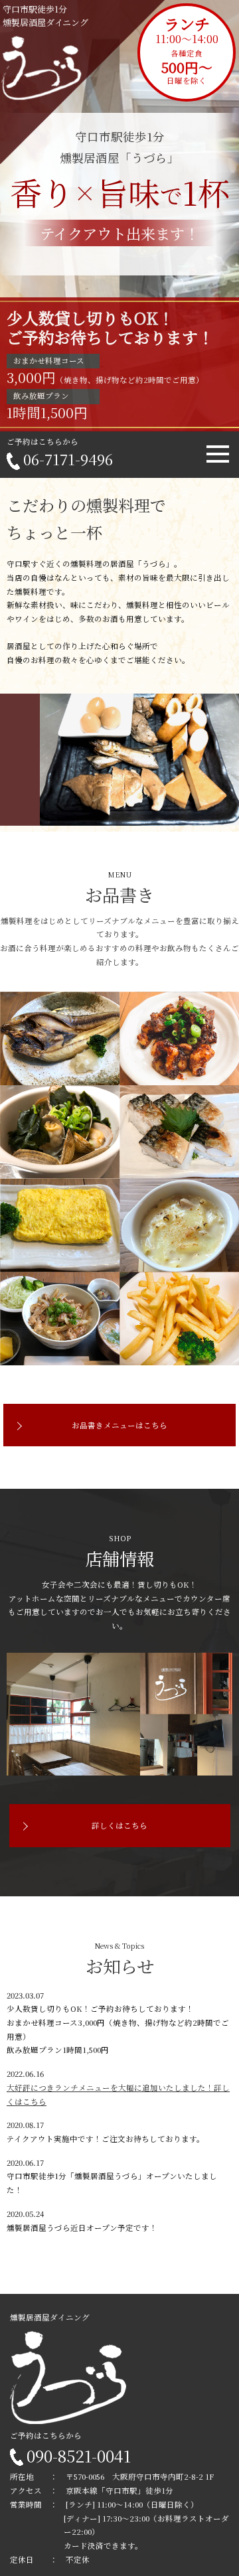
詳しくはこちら (119, 1825)
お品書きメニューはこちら (119, 1425)
